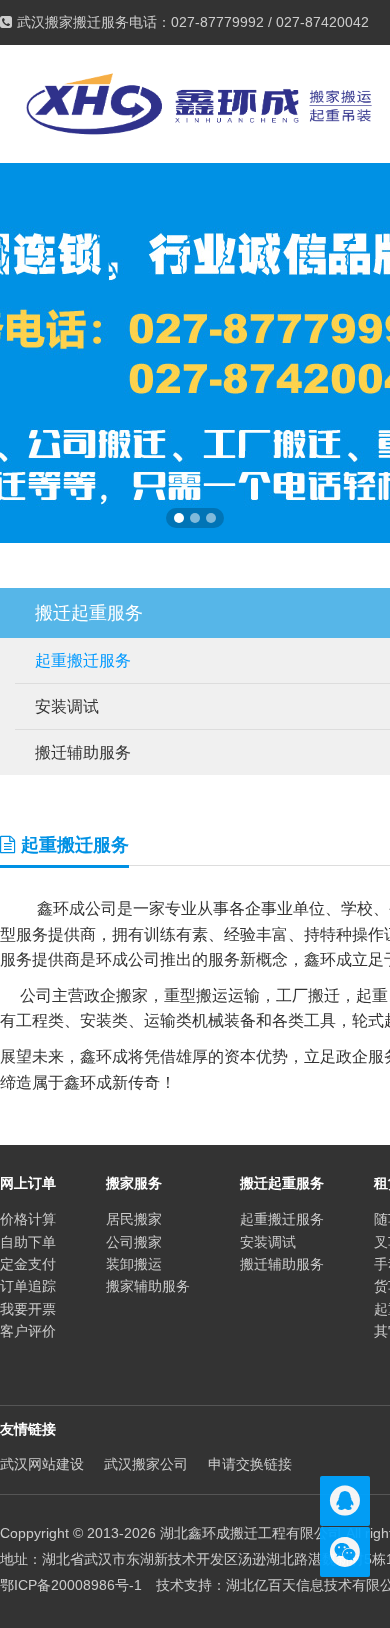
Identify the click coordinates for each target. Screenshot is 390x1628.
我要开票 (28, 1309)
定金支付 (28, 1264)
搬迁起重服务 (282, 1183)
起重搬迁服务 (282, 1219)
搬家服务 (134, 1183)
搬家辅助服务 (148, 1286)
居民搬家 (134, 1219)
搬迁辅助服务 (282, 1264)
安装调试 (268, 1242)
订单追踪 (28, 1286)
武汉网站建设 (42, 1464)
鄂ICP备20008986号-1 (71, 1585)
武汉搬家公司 (146, 1464)
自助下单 (28, 1242)
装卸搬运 (134, 1264)
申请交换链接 (250, 1464)
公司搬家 (134, 1242)
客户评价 (28, 1331)
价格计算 (28, 1219)
